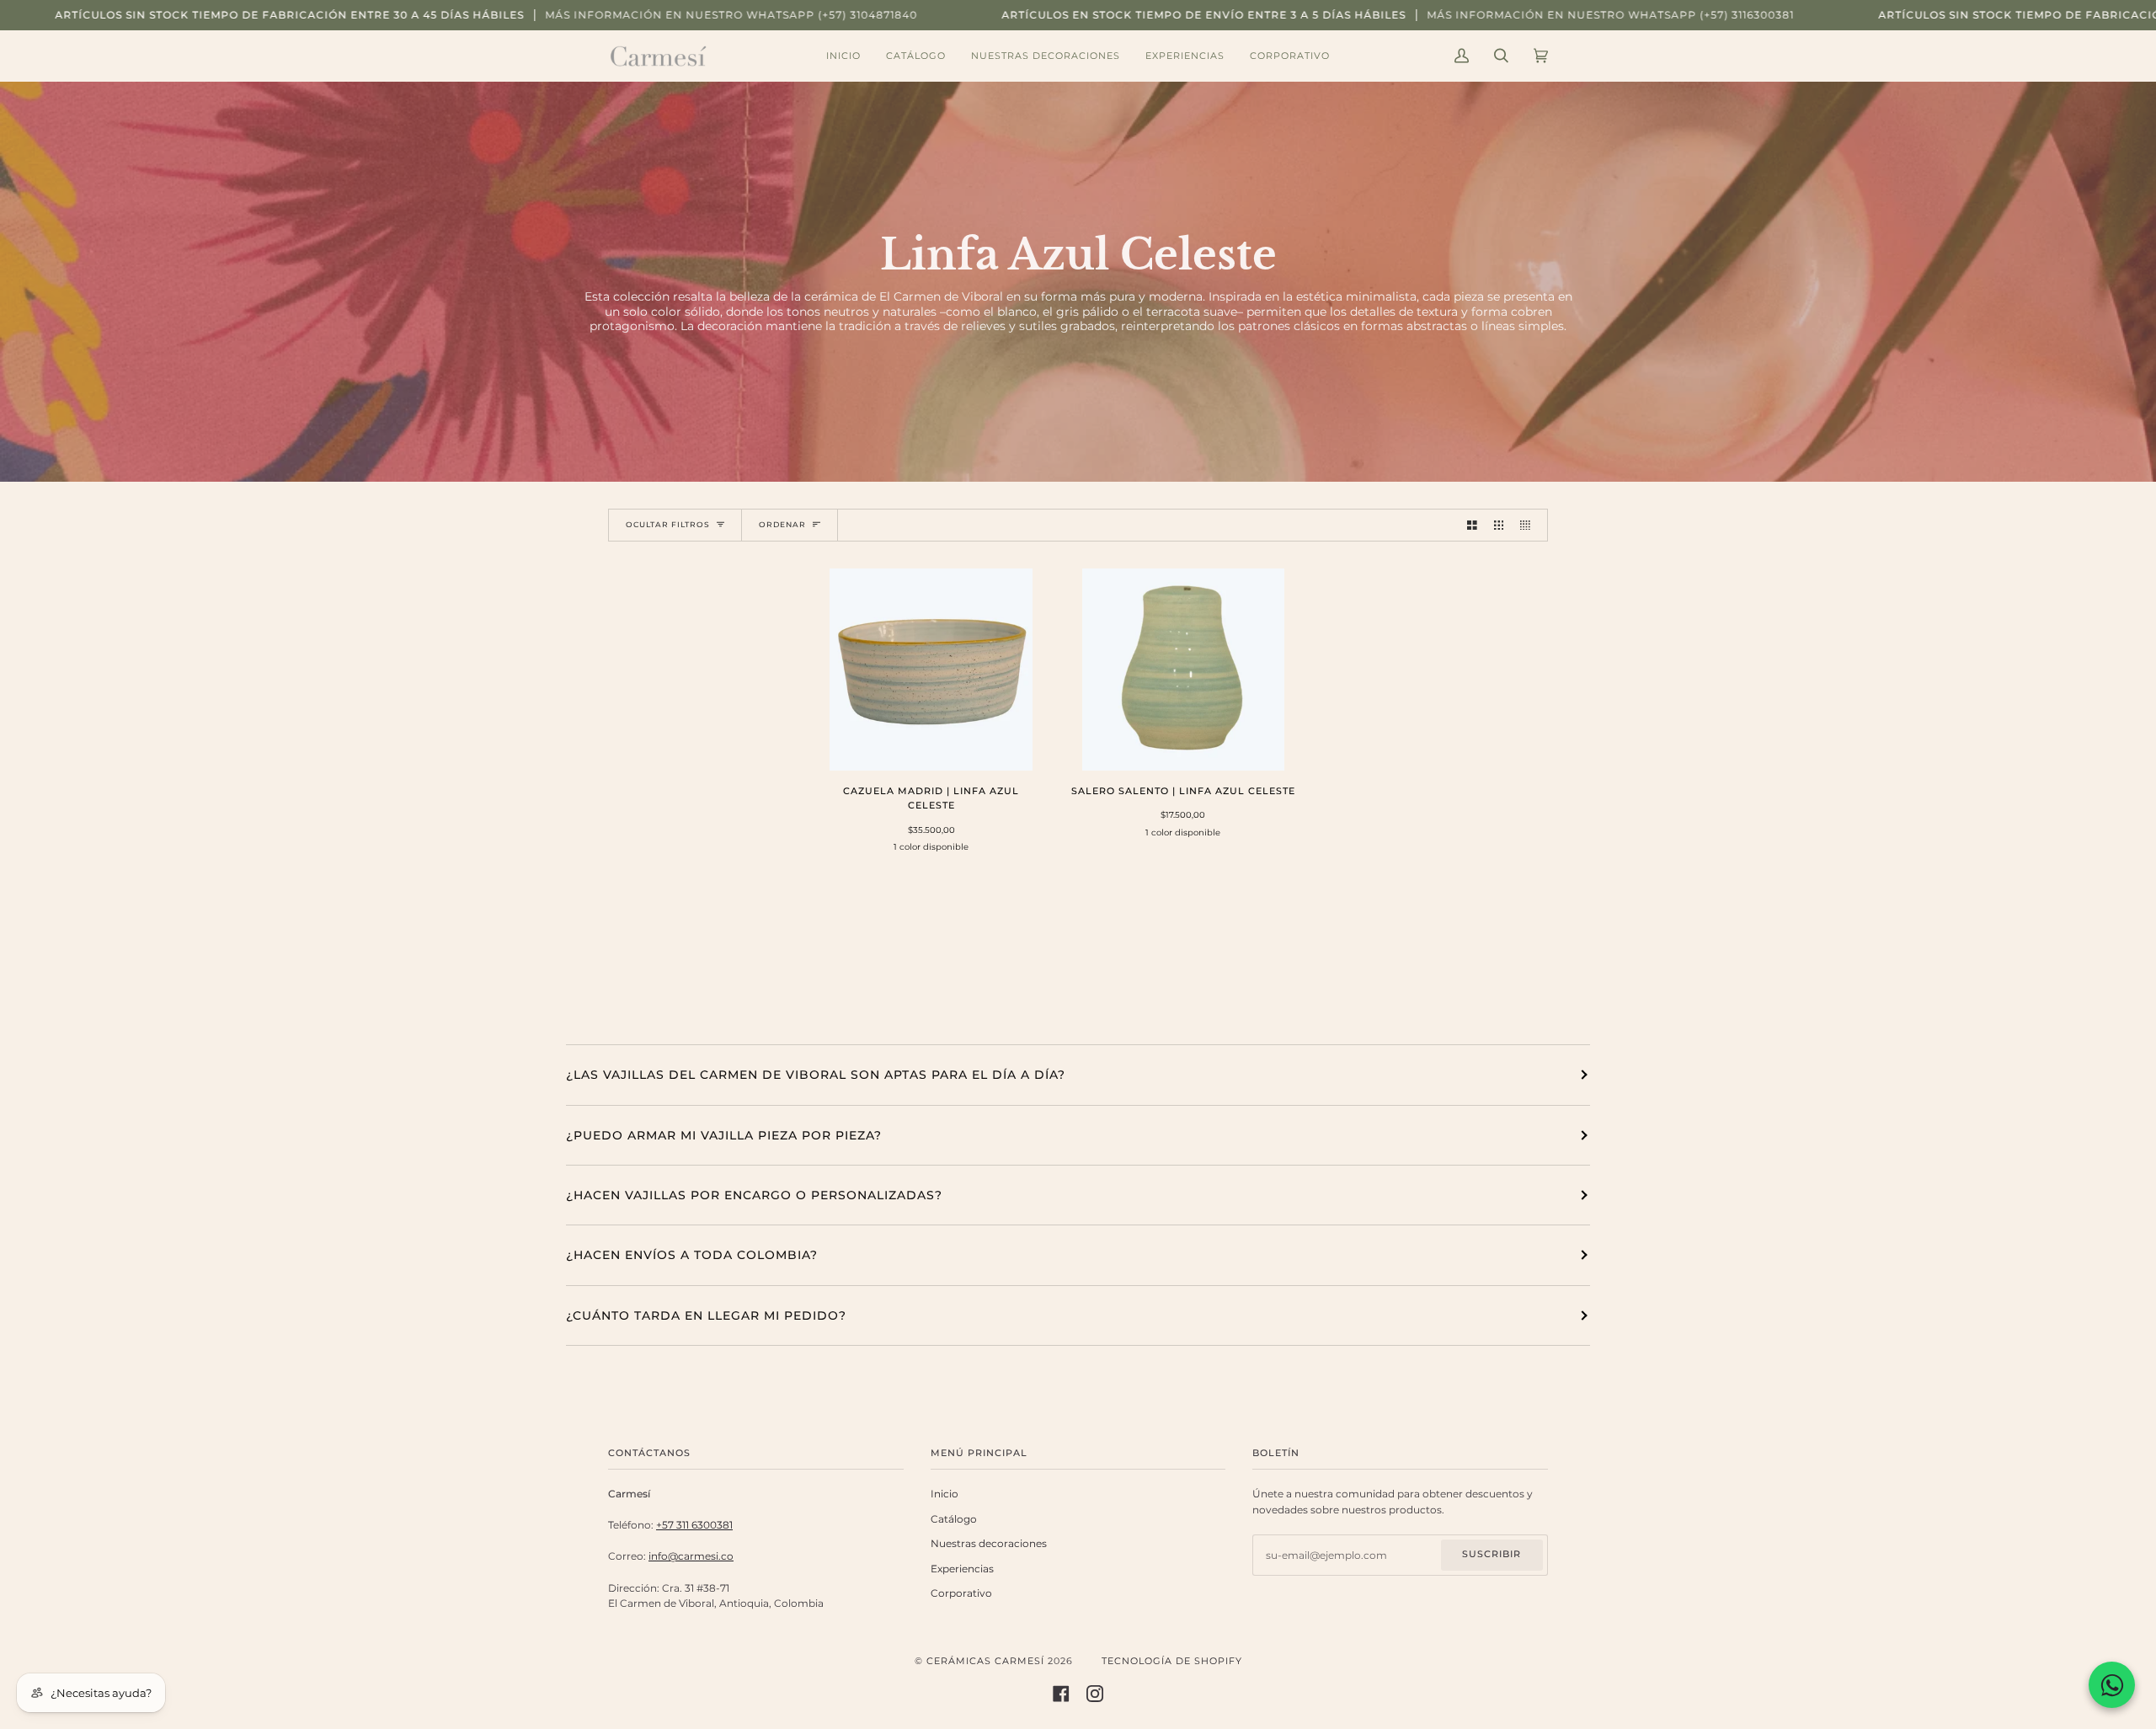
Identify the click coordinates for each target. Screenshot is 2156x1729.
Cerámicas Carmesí (985, 1661)
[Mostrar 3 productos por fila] (1499, 525)
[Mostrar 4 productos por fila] (1529, 525)
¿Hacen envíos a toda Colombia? (692, 1255)
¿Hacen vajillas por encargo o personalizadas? (754, 1195)
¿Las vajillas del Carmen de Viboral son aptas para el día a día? (816, 1075)
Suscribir (1492, 1554)
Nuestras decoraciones (989, 1544)
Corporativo (961, 1593)
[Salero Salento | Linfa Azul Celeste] (1184, 670)
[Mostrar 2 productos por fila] (1472, 525)
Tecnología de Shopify (1172, 1661)
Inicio (945, 1494)
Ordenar (782, 524)
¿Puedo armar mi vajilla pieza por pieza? (724, 1135)
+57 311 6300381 (694, 1525)
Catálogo (954, 1519)
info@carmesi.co (691, 1556)
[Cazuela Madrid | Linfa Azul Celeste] (931, 670)
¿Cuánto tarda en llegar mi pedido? (706, 1315)
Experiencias (962, 1569)
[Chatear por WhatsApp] (2112, 1685)
